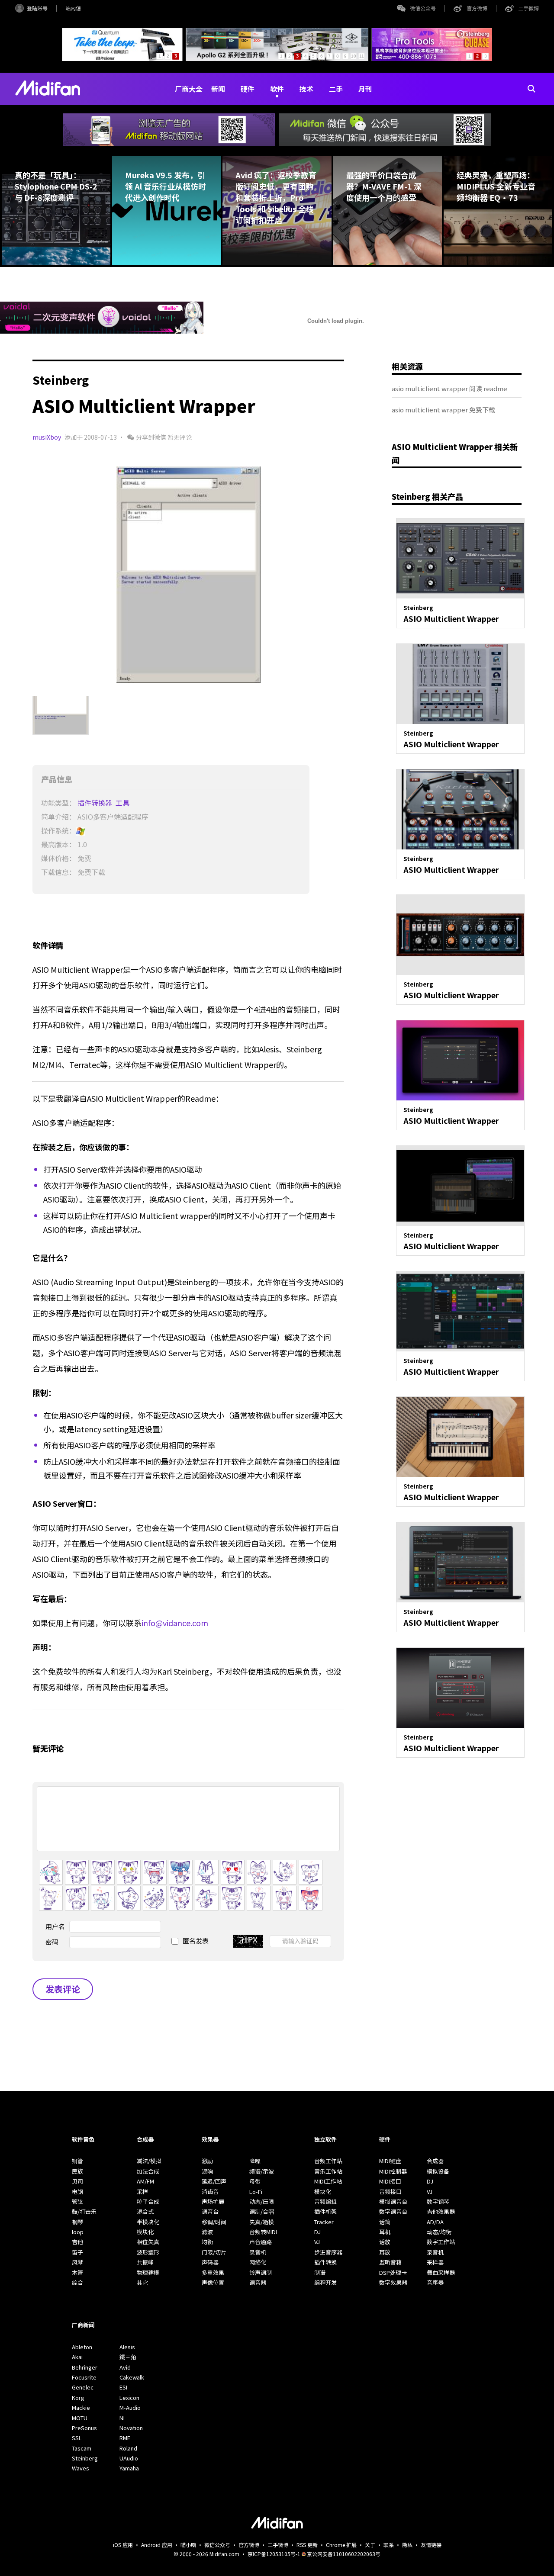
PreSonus (84, 2428)
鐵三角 (128, 2357)
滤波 (207, 2232)
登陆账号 (37, 8)
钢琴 (77, 2222)
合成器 (435, 2161)
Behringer (85, 2367)
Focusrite (84, 2377)
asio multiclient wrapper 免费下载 (443, 410)
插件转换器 (96, 803)
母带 (255, 2181)
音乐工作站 (328, 2171)
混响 (207, 2171)
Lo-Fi (256, 2192)
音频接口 (390, 2192)
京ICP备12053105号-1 (274, 2554)
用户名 (55, 1926)
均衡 (207, 2242)
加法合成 (148, 2171)
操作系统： (58, 830)
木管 (77, 2272)
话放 (385, 2242)
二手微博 (528, 8)
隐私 (407, 2545)
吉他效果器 (441, 2211)
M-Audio (130, 2407)
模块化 (145, 2232)
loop (78, 2232)
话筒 (385, 2222)
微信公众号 (423, 8)
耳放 (385, 2252)
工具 (123, 803)
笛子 (77, 2252)
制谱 (320, 2272)
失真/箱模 (262, 2222)
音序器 (435, 2282)
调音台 (210, 2211)
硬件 (248, 89)
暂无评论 (180, 437)
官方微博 (477, 8)
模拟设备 (438, 2171)
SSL (77, 2438)
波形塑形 (148, 2252)
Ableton (82, 2347)
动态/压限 (262, 2201)
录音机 (258, 2252)
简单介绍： (58, 817)
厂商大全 (189, 89)
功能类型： (58, 803)
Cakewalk (132, 2377)
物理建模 (148, 2272)
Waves (81, 2468)
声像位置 (213, 2282)
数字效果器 (393, 2282)
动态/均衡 (439, 2232)
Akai (77, 2357)
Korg (78, 2398)
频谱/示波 (262, 2171)
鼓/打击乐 (84, 2211)
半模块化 (148, 2222)
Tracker (324, 2222)
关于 (370, 2545)
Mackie (81, 2407)
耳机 (385, 2232)
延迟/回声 (214, 2181)
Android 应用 (157, 2545)
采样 (142, 2192)
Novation (131, 2428)
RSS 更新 (307, 2545)
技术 (306, 89)
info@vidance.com (175, 1623)
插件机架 (325, 2211)
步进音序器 (328, 2252)
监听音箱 (390, 2262)
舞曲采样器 (441, 2272)
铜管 (77, 2161)
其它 (142, 2282)
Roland (128, 2448)
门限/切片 (214, 2252)
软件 (277, 89)
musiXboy (47, 437)
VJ (317, 2242)
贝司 (77, 2181)
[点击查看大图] (188, 575)
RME (125, 2438)
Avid (125, 2367)
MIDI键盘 (390, 2161)
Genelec (83, 2387)
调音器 (258, 2282)
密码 (52, 1942)
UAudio (129, 2458)
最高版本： (58, 844)
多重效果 (213, 2272)
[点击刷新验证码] (248, 1941)
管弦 (77, 2201)
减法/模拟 (149, 2161)
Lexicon (129, 2398)
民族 (77, 2171)
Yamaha (129, 2468)
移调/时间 (214, 2222)
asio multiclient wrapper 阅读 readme (449, 388)
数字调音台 (393, 2211)
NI (122, 2418)
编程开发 (325, 2282)
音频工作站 (328, 2161)
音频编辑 (325, 2201)
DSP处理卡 (393, 2272)
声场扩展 (213, 2201)
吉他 (77, 2242)
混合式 (145, 2211)
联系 (389, 2545)
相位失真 (148, 2242)
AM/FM (145, 2181)
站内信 (73, 8)
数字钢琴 (438, 2201)
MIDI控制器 (393, 2171)
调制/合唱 (262, 2211)
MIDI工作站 (328, 2181)
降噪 (255, 2161)
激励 (207, 2161)
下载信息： (58, 872)
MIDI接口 (390, 2181)
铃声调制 (261, 2272)
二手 (336, 89)
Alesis (127, 2347)
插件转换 (325, 2262)
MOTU (80, 2418)
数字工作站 (441, 2242)
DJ (317, 2232)
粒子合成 (148, 2201)
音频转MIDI (263, 2232)
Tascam (82, 2448)
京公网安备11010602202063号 (344, 2554)
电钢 (77, 2192)
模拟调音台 (393, 2201)
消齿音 (210, 2192)
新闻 (218, 89)
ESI (123, 2387)
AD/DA (435, 2222)
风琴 (77, 2262)
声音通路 (261, 2242)
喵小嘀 (188, 2545)
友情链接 (431, 2545)
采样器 (435, 2262)
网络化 (258, 2262)
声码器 (210, 2262)
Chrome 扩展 (341, 2545)
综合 (77, 2282)
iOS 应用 (123, 2545)
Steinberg (85, 2458)
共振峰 (145, 2262)
